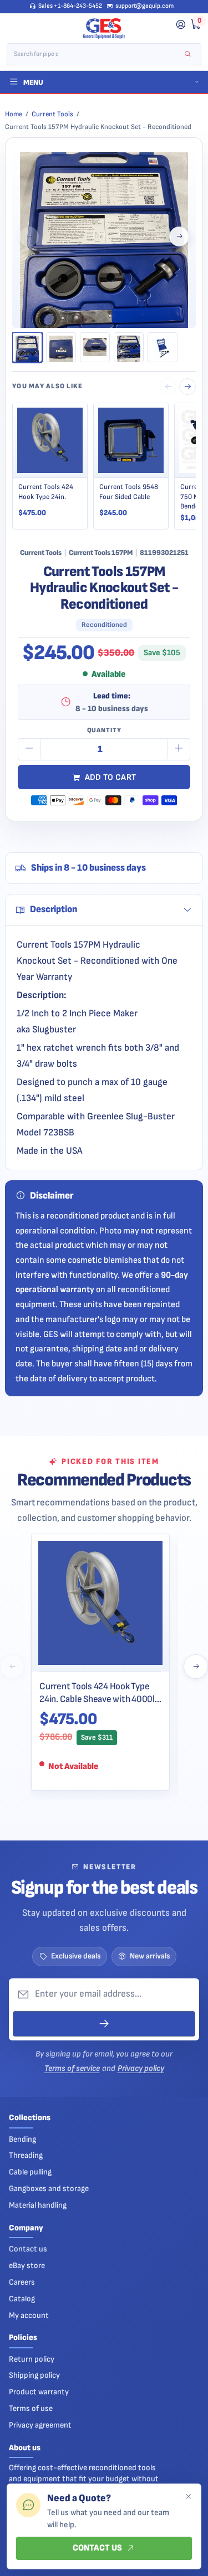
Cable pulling (30, 2172)
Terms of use (31, 2408)
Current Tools (52, 114)
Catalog (22, 2299)
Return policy (32, 2359)
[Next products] (196, 1667)
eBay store (27, 2266)
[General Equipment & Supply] (104, 29)
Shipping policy (34, 2375)
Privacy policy (141, 2068)
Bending (22, 2139)
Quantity (104, 730)
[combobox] (97, 54)
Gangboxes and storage (49, 2189)
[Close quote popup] (188, 2497)
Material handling (38, 2205)
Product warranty (39, 2392)
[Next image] (179, 236)
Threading (26, 2155)
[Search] (188, 55)
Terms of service (72, 2068)
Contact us (28, 2249)
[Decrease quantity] (29, 749)
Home (14, 114)
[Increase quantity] (179, 749)
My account (29, 2315)
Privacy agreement (40, 2425)
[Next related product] (187, 387)
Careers (22, 2282)
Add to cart (110, 777)
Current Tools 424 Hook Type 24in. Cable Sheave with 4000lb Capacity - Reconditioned (100, 1693)
